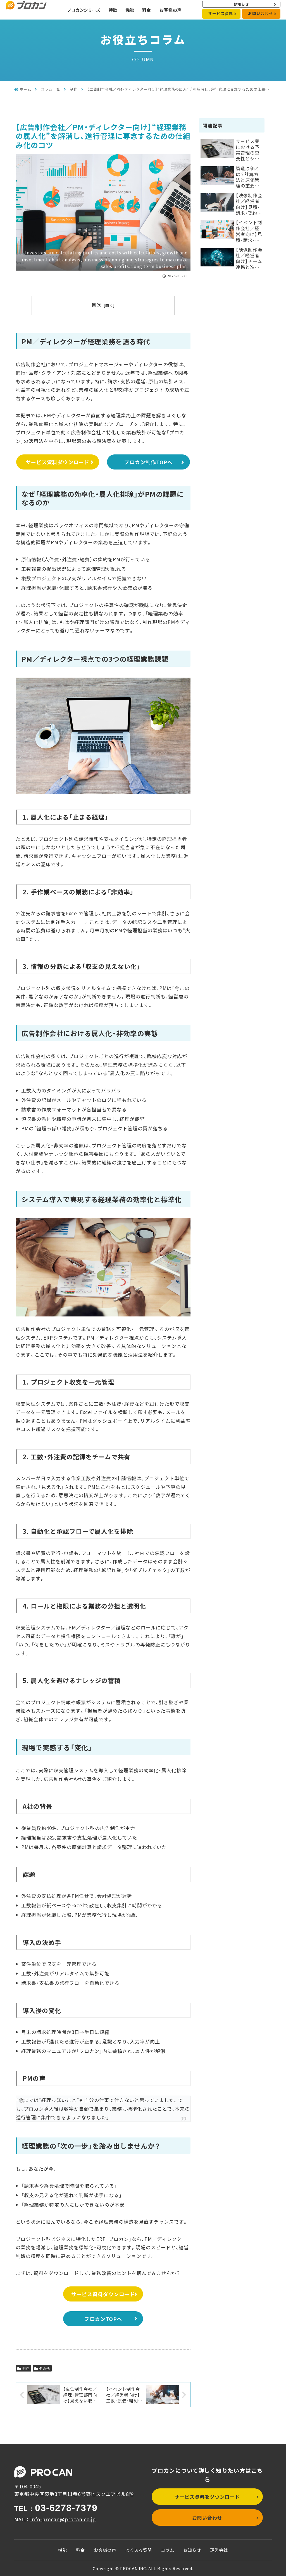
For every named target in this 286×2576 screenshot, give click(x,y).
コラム (168, 2550)
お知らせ (241, 4)
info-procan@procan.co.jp (63, 2519)
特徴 (113, 10)
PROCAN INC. (134, 2568)
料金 (147, 10)
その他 (45, 2368)
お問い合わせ (261, 13)
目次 (97, 305)
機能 (130, 10)
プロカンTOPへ (103, 2319)
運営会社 (219, 2550)
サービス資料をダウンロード (207, 2497)
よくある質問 (139, 2550)
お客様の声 (171, 10)
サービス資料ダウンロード (58, 462)
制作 (26, 2368)
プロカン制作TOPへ (148, 462)
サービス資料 (221, 13)
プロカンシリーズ (84, 10)
